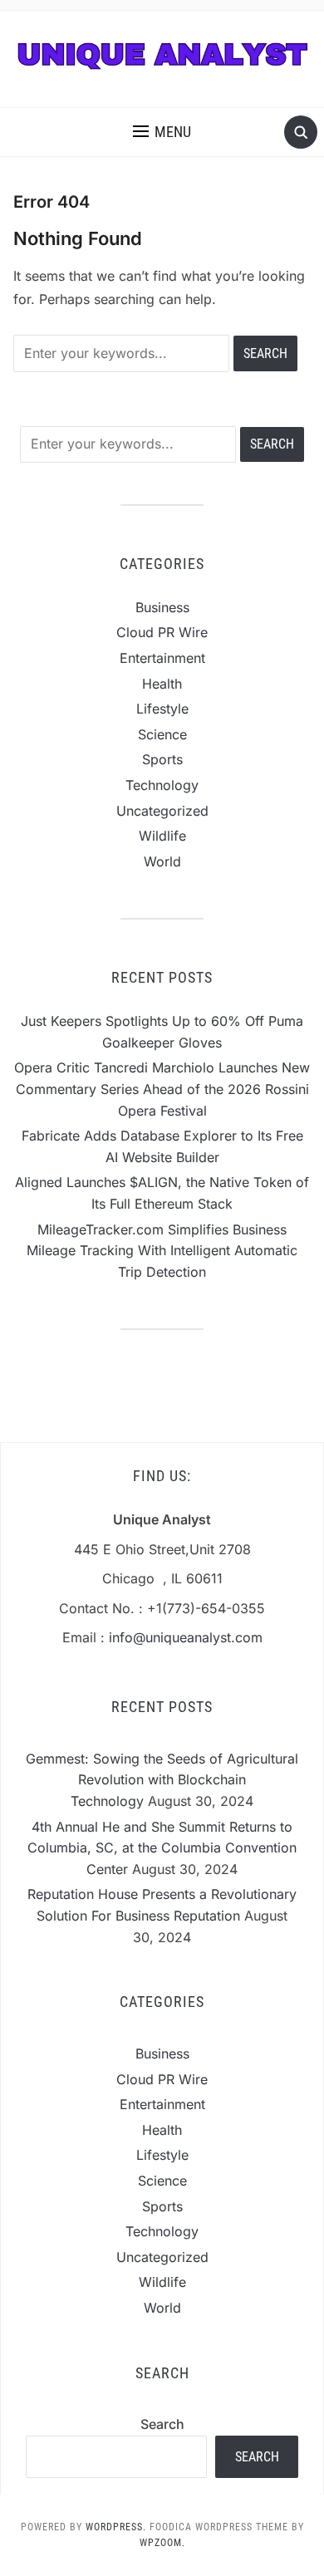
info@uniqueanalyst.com (186, 1637)
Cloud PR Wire (162, 632)
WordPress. (116, 2527)
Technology (162, 785)
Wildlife (162, 836)
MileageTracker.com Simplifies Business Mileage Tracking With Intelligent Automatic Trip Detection (162, 1251)
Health (162, 684)
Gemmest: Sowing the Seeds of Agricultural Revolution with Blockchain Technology (162, 1780)
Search (162, 2424)
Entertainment (162, 658)
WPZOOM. (162, 2543)
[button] (162, 132)
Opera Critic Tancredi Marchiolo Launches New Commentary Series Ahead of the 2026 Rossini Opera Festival (162, 1089)
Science (162, 734)
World (162, 861)
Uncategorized (162, 811)
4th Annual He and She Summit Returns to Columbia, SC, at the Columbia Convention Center (162, 1848)
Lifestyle (162, 709)
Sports (162, 759)
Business (162, 607)
